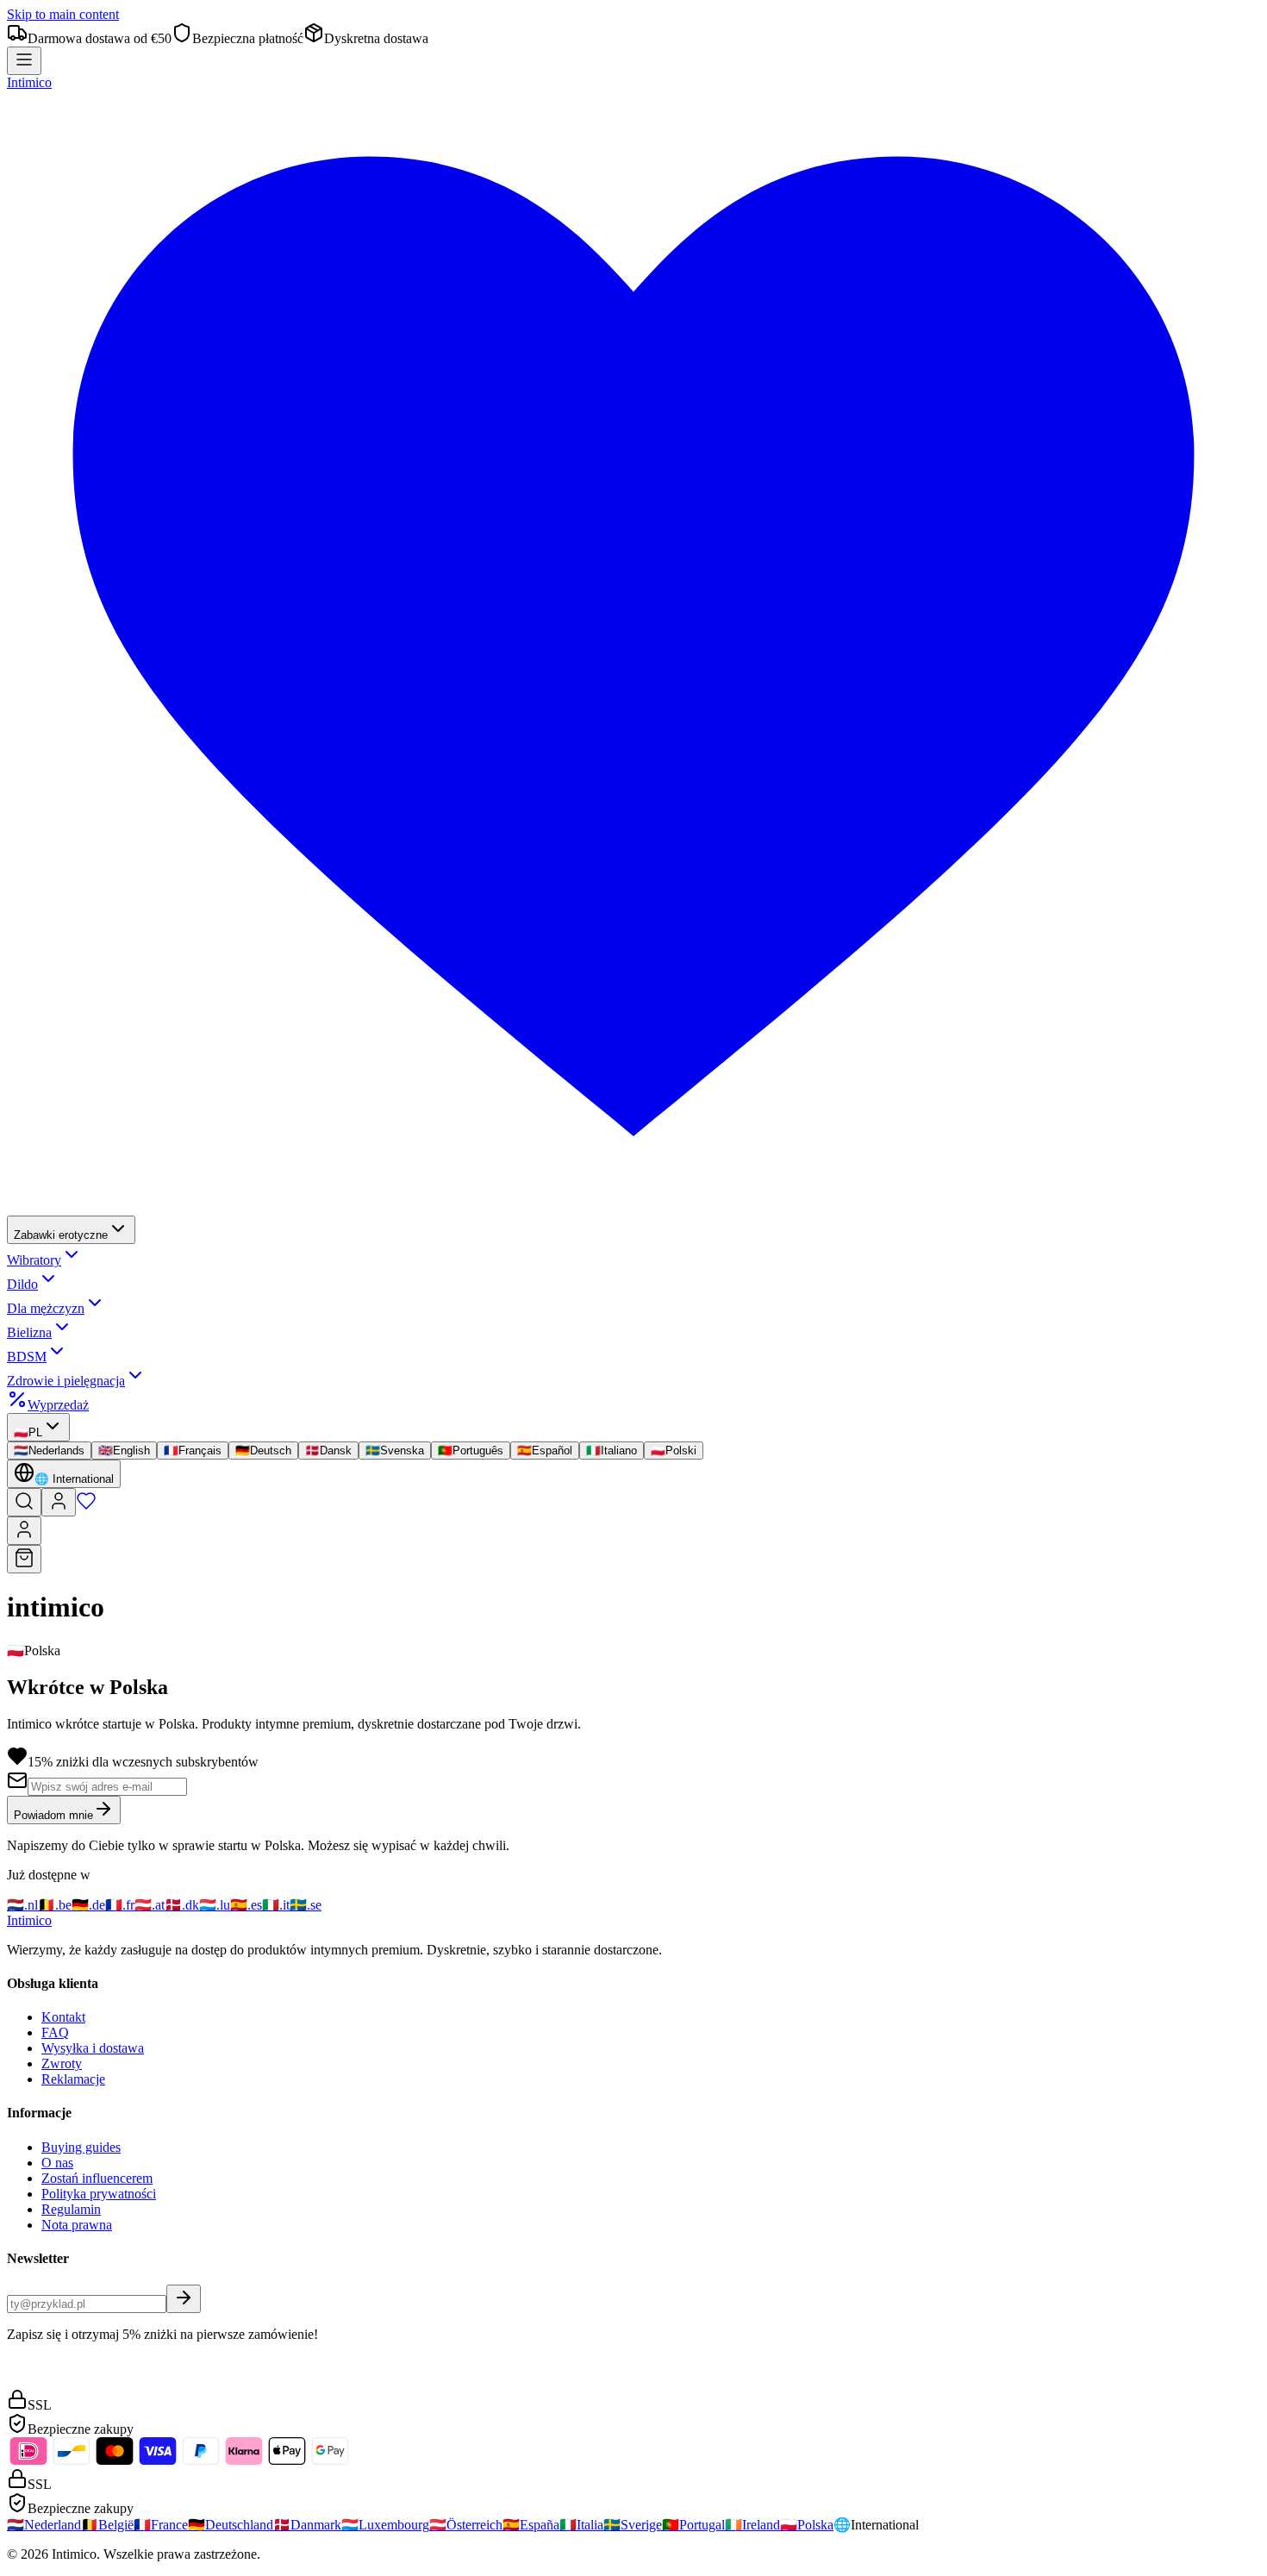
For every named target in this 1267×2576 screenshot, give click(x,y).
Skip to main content (63, 14)
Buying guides (81, 2147)
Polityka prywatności (99, 2194)
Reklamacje (73, 2079)
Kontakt (63, 2017)
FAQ (55, 2032)
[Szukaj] (24, 1502)
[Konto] (59, 1502)
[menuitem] (71, 1230)
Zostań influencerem (97, 2178)
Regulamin (71, 2209)
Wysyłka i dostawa (93, 2048)
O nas (57, 2163)
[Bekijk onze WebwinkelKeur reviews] (46, 2381)
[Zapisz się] (184, 2299)
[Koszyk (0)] (24, 1559)
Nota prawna (77, 2225)
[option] (49, 1451)
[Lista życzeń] (86, 1507)
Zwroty (62, 2063)
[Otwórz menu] (24, 61)
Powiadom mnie (53, 1815)
